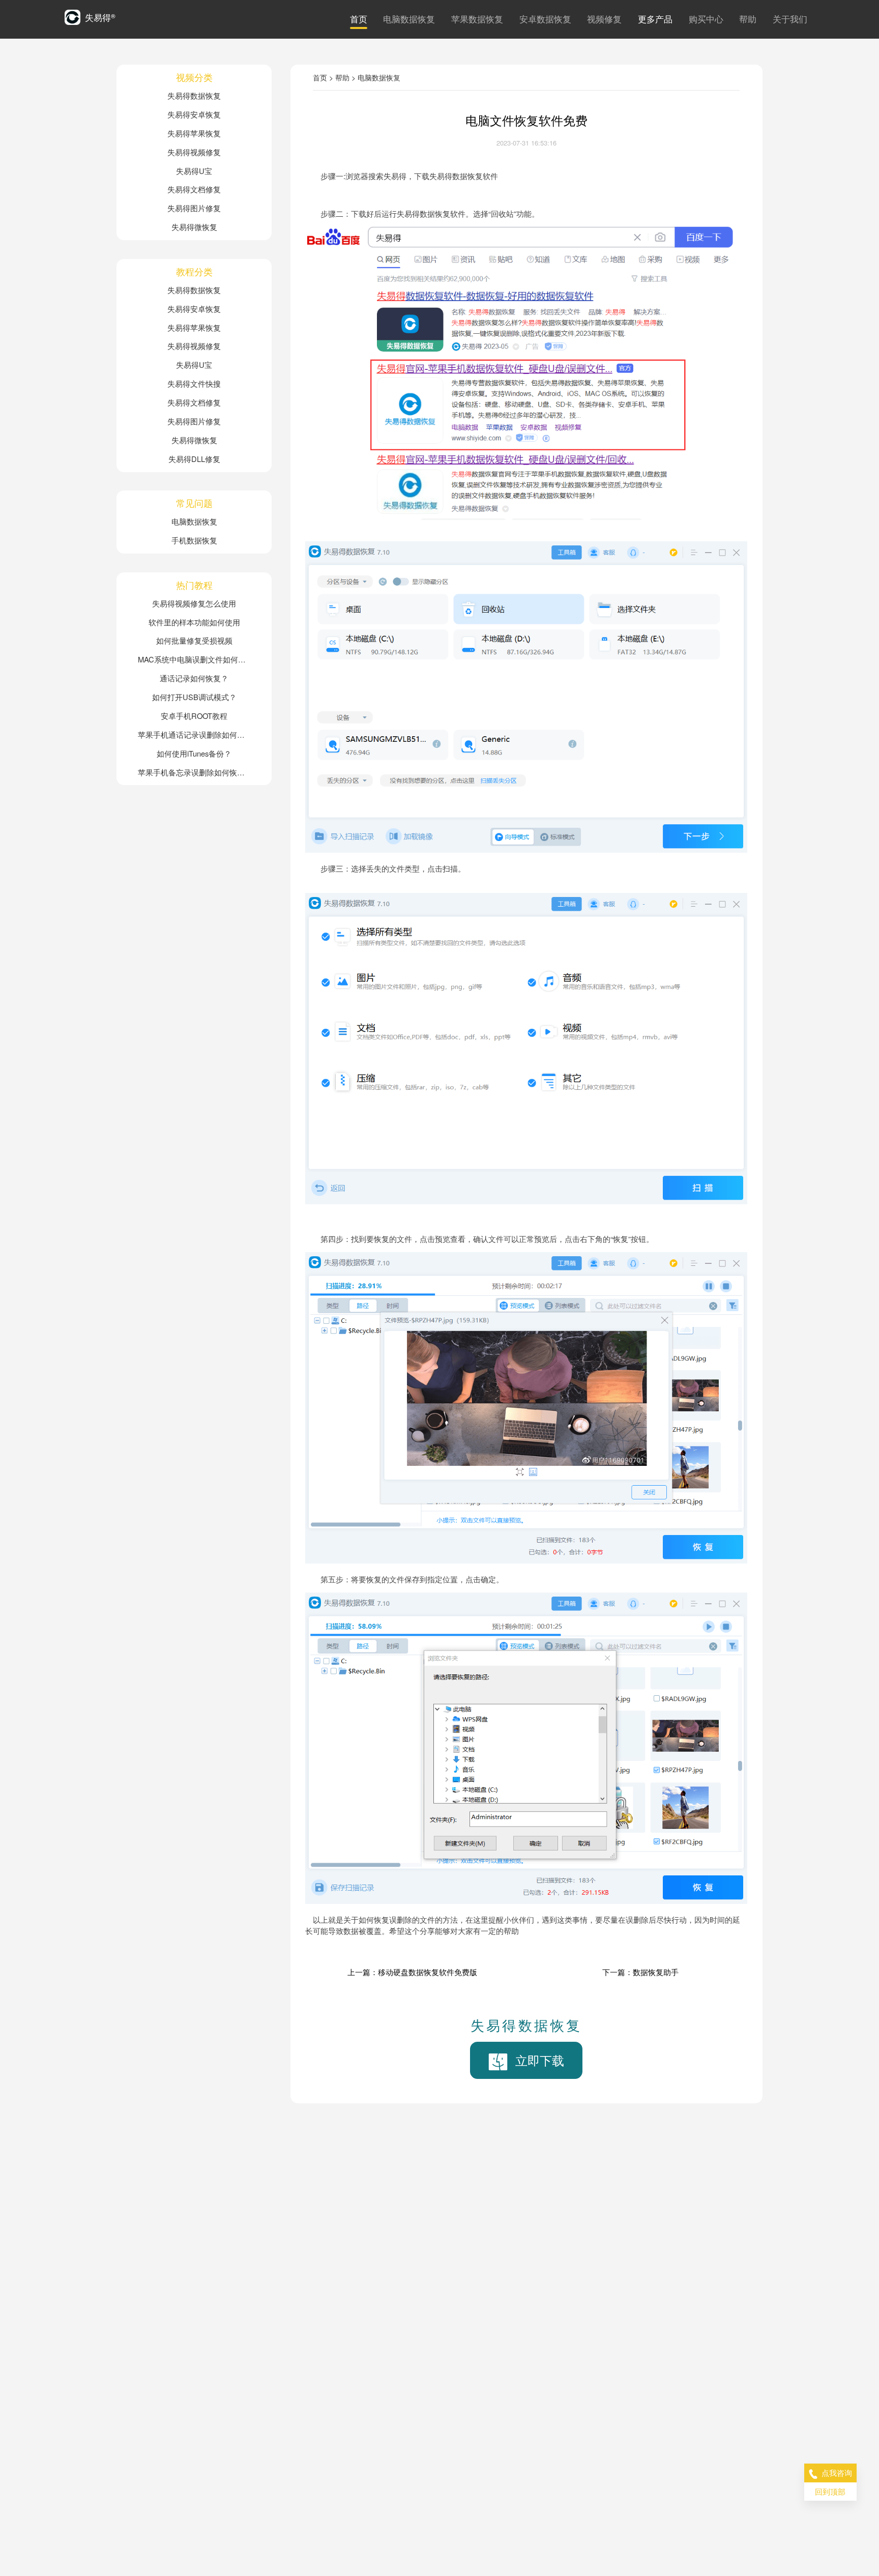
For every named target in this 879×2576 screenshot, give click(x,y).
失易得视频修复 (194, 152)
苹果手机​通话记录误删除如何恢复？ (194, 734)
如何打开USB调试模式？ (194, 697)
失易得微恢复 (194, 227)
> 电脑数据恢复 (376, 77)
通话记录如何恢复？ (194, 678)
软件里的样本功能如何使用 (194, 622)
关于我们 (790, 19)
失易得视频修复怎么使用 (194, 603)
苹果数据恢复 (477, 19)
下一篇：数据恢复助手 (640, 1972)
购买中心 (706, 19)
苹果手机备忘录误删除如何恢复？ (194, 772)
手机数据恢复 (194, 540)
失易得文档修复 (194, 189)
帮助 (748, 19)
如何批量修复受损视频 (194, 640)
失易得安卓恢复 (194, 114)
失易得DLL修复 (194, 459)
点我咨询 (837, 2472)
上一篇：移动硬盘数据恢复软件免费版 (412, 1972)
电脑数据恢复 (409, 19)
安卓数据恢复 (545, 19)
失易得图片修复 (194, 208)
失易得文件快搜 (194, 383)
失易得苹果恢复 (194, 133)
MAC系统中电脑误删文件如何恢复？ (194, 659)
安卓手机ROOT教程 (194, 716)
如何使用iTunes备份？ (194, 753)
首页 (359, 19)
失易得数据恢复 (194, 95)
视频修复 (604, 19)
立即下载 (540, 2060)
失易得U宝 (194, 171)
